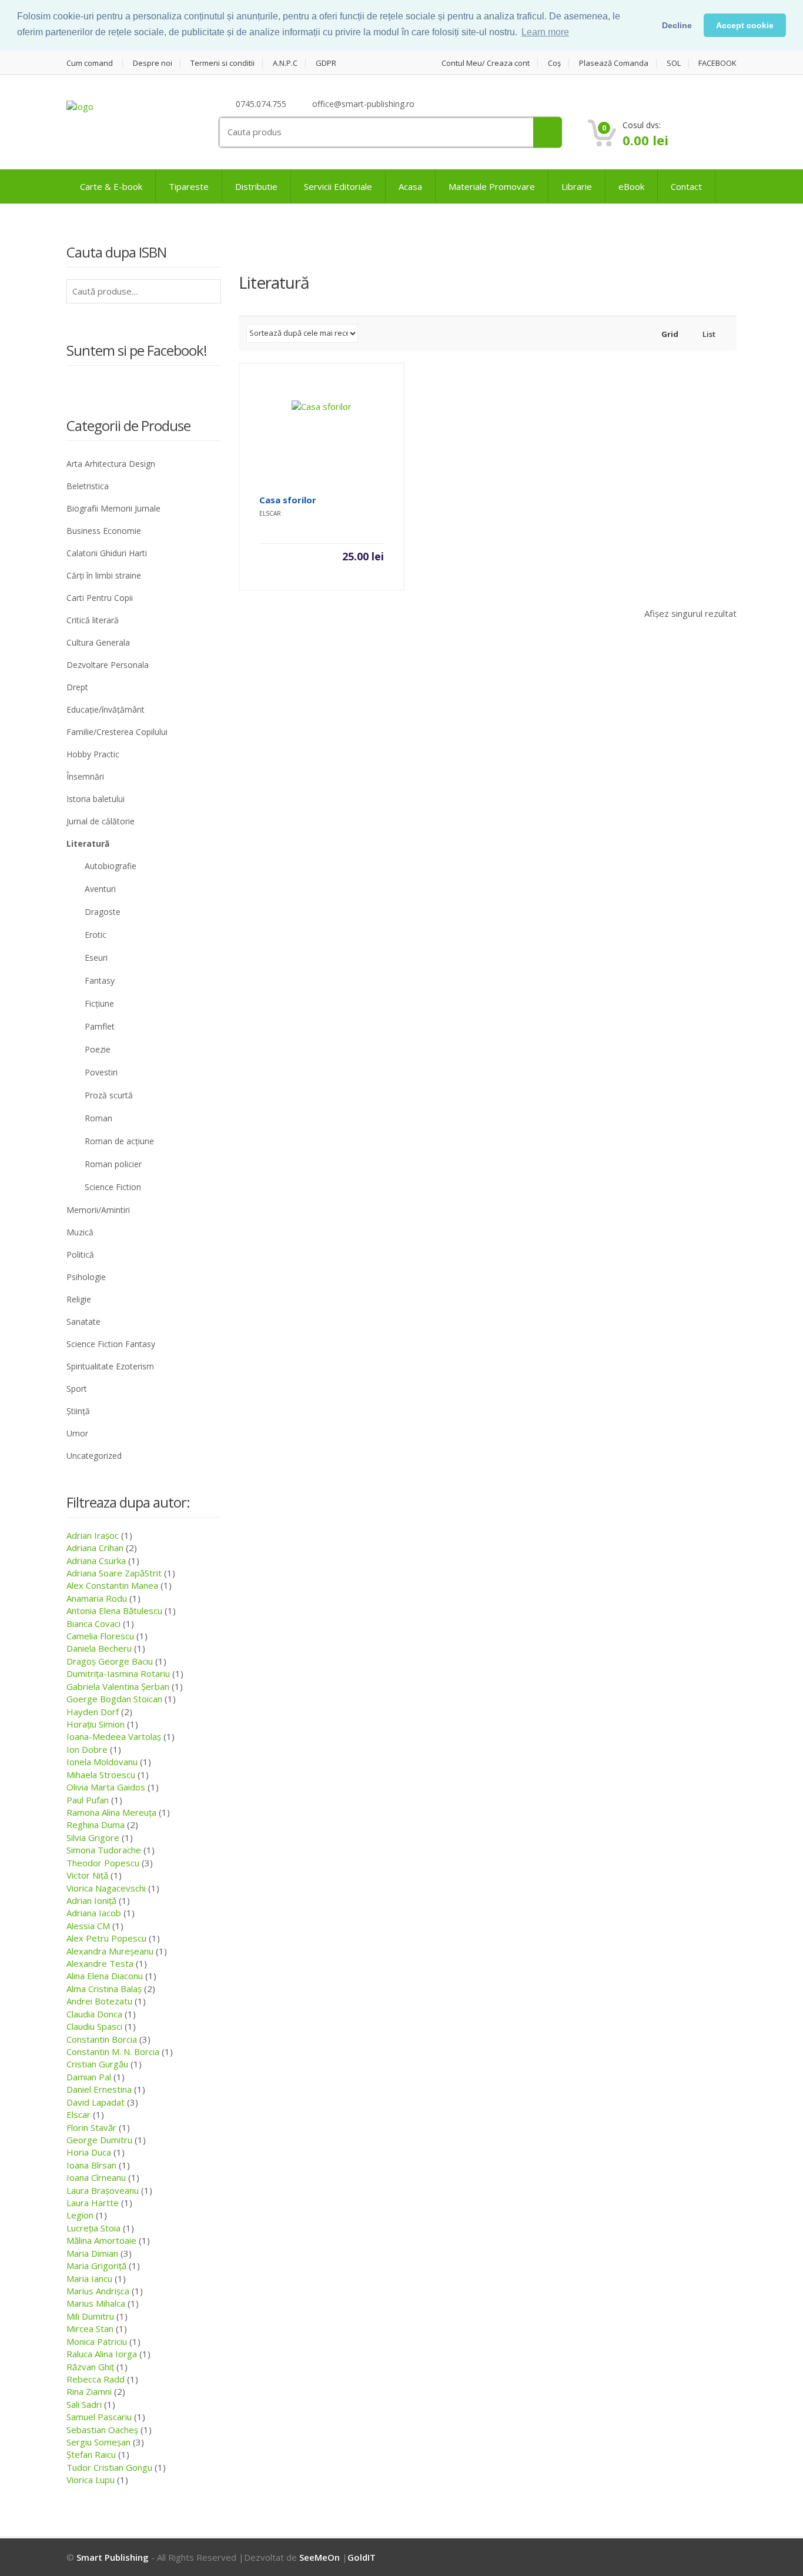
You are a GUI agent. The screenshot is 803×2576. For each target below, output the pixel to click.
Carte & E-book (111, 186)
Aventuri (100, 889)
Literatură (88, 843)
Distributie (256, 186)
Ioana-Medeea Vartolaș (114, 1736)
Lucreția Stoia (93, 2228)
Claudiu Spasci (94, 2026)
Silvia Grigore (93, 1837)
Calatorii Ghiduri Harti (107, 553)
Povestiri (101, 1072)
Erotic (96, 935)
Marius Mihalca (96, 2303)
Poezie (98, 1049)
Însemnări (85, 776)
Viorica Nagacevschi (106, 1888)
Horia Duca (89, 2152)
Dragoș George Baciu (110, 1661)
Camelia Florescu (100, 1636)
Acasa (410, 186)
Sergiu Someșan (98, 2442)
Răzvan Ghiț (90, 2367)
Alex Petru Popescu (106, 1938)
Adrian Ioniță (91, 1900)
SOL (674, 63)
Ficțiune (99, 1003)
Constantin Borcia (102, 2039)
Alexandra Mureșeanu (110, 1951)
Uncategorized (94, 1456)
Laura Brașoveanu (103, 2190)
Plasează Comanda (614, 63)
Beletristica (88, 486)
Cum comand (90, 63)
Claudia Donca (94, 2014)
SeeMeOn (319, 2557)
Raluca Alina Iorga (102, 2354)
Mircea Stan (90, 2328)
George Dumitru (99, 2140)
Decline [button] (677, 25)
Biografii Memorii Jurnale (113, 508)
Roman (98, 1118)
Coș (554, 63)
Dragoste (103, 912)
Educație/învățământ (106, 709)
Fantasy (100, 980)
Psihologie (86, 1277)
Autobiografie (111, 866)
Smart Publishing (113, 2557)
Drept (77, 687)
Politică (80, 1254)
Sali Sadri (84, 2404)
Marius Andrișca (98, 2291)
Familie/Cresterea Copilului (117, 732)
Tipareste (189, 186)
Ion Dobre (87, 1749)
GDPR (326, 63)
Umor (77, 1433)
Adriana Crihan (95, 1548)
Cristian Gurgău (97, 2064)
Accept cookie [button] (745, 25)
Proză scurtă (109, 1095)
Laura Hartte (93, 2203)
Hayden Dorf (93, 1712)
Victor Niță (87, 1875)
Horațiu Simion (96, 1724)
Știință (78, 1411)
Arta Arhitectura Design (111, 464)
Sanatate (83, 1322)
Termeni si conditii (223, 63)
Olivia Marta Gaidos (106, 1787)
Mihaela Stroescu (101, 1775)
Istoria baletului (96, 799)
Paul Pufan (88, 1800)
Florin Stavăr (91, 2127)
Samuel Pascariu (99, 2417)
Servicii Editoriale (338, 186)
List (708, 334)
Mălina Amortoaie (101, 2240)
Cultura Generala (98, 642)
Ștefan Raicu (91, 2454)
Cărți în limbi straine (104, 575)
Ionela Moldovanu (102, 1762)
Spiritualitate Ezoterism (110, 1366)
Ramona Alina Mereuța (111, 1812)
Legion (80, 2215)
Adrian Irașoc (93, 1535)
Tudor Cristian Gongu (109, 2467)
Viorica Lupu (91, 2480)
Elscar (78, 2114)
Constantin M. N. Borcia (113, 2052)
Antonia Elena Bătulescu (114, 1611)
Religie (79, 1299)
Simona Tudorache (104, 1850)
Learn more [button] (545, 32)
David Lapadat (96, 2102)
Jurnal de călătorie (101, 821)
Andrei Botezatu (99, 2001)
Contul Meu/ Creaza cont (486, 63)
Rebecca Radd (96, 2379)
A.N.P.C (285, 63)
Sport (77, 1389)
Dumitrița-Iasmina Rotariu (118, 1673)
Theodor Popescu (103, 1863)
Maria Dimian (92, 2253)
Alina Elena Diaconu (105, 1976)
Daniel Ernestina (99, 2089)
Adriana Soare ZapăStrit (114, 1573)
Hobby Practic (93, 754)
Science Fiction (113, 1187)
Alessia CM (88, 1926)
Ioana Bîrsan (91, 2165)
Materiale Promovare (492, 186)
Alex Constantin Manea (112, 1585)
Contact (686, 186)
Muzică (80, 1232)
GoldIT (362, 2557)
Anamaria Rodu (97, 1598)
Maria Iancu (89, 2278)
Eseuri (96, 958)
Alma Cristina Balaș (104, 1989)
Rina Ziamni (89, 2391)
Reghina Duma (96, 1825)
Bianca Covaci (93, 1623)
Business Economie (104, 531)
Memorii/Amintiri (98, 1210)
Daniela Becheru (99, 1648)
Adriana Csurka (96, 1561)
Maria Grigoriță (96, 2266)
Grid (669, 334)
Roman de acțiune (119, 1141)
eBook (631, 186)
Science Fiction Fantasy (111, 1344)
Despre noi (153, 63)
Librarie (577, 186)
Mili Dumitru (90, 2316)
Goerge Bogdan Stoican (114, 1699)
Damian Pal (89, 2077)
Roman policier (113, 1164)
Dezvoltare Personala (108, 665)
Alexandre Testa (100, 1963)
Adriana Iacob (94, 1913)
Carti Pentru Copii (100, 598)
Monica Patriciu (97, 2341)
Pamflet (100, 1026)
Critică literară (93, 620)
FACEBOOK (717, 63)
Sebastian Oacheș (102, 2430)
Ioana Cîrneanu (96, 2177)
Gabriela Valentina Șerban (118, 1686)
